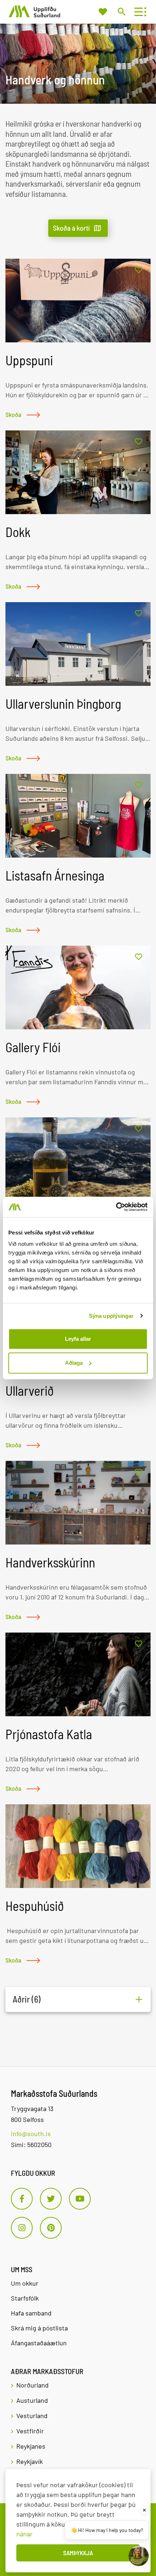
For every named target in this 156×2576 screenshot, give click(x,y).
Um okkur (25, 2283)
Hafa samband (31, 2313)
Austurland (32, 2400)
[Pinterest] (51, 2228)
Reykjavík (30, 2461)
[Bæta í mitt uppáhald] (139, 270)
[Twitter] (51, 2199)
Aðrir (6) (27, 1999)
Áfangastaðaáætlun (39, 2343)
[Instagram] (22, 2228)
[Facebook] (22, 2199)
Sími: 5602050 (31, 2144)
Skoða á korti (71, 228)
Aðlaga (74, 1363)
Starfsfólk (25, 2298)
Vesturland (32, 2416)
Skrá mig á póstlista (39, 2328)
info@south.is (31, 2134)
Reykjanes (31, 2446)
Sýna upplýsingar (111, 1316)
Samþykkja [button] (78, 2553)
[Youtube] (80, 2199)
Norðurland (32, 2385)
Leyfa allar (78, 1339)
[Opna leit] (121, 11)
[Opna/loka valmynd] (138, 12)
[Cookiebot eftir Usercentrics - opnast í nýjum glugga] (116, 1207)
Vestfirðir (30, 2431)
